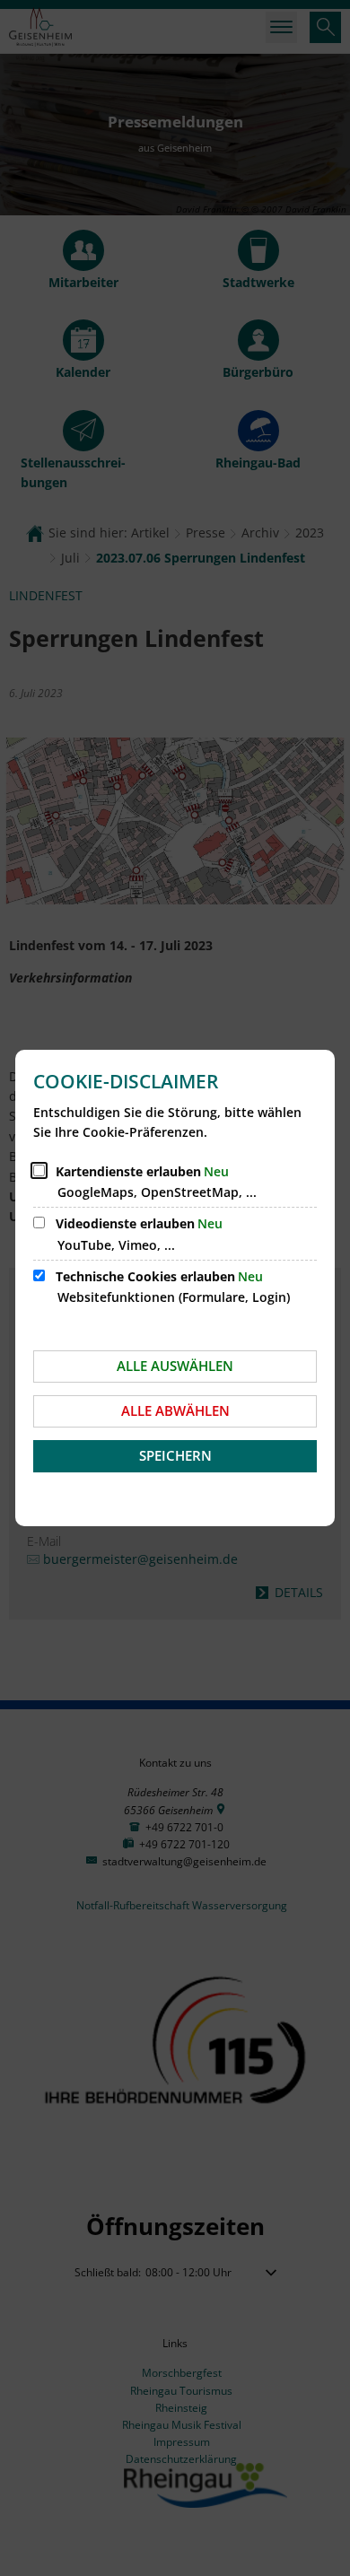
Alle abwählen (175, 1410)
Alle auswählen (175, 1366)
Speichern (175, 1455)
